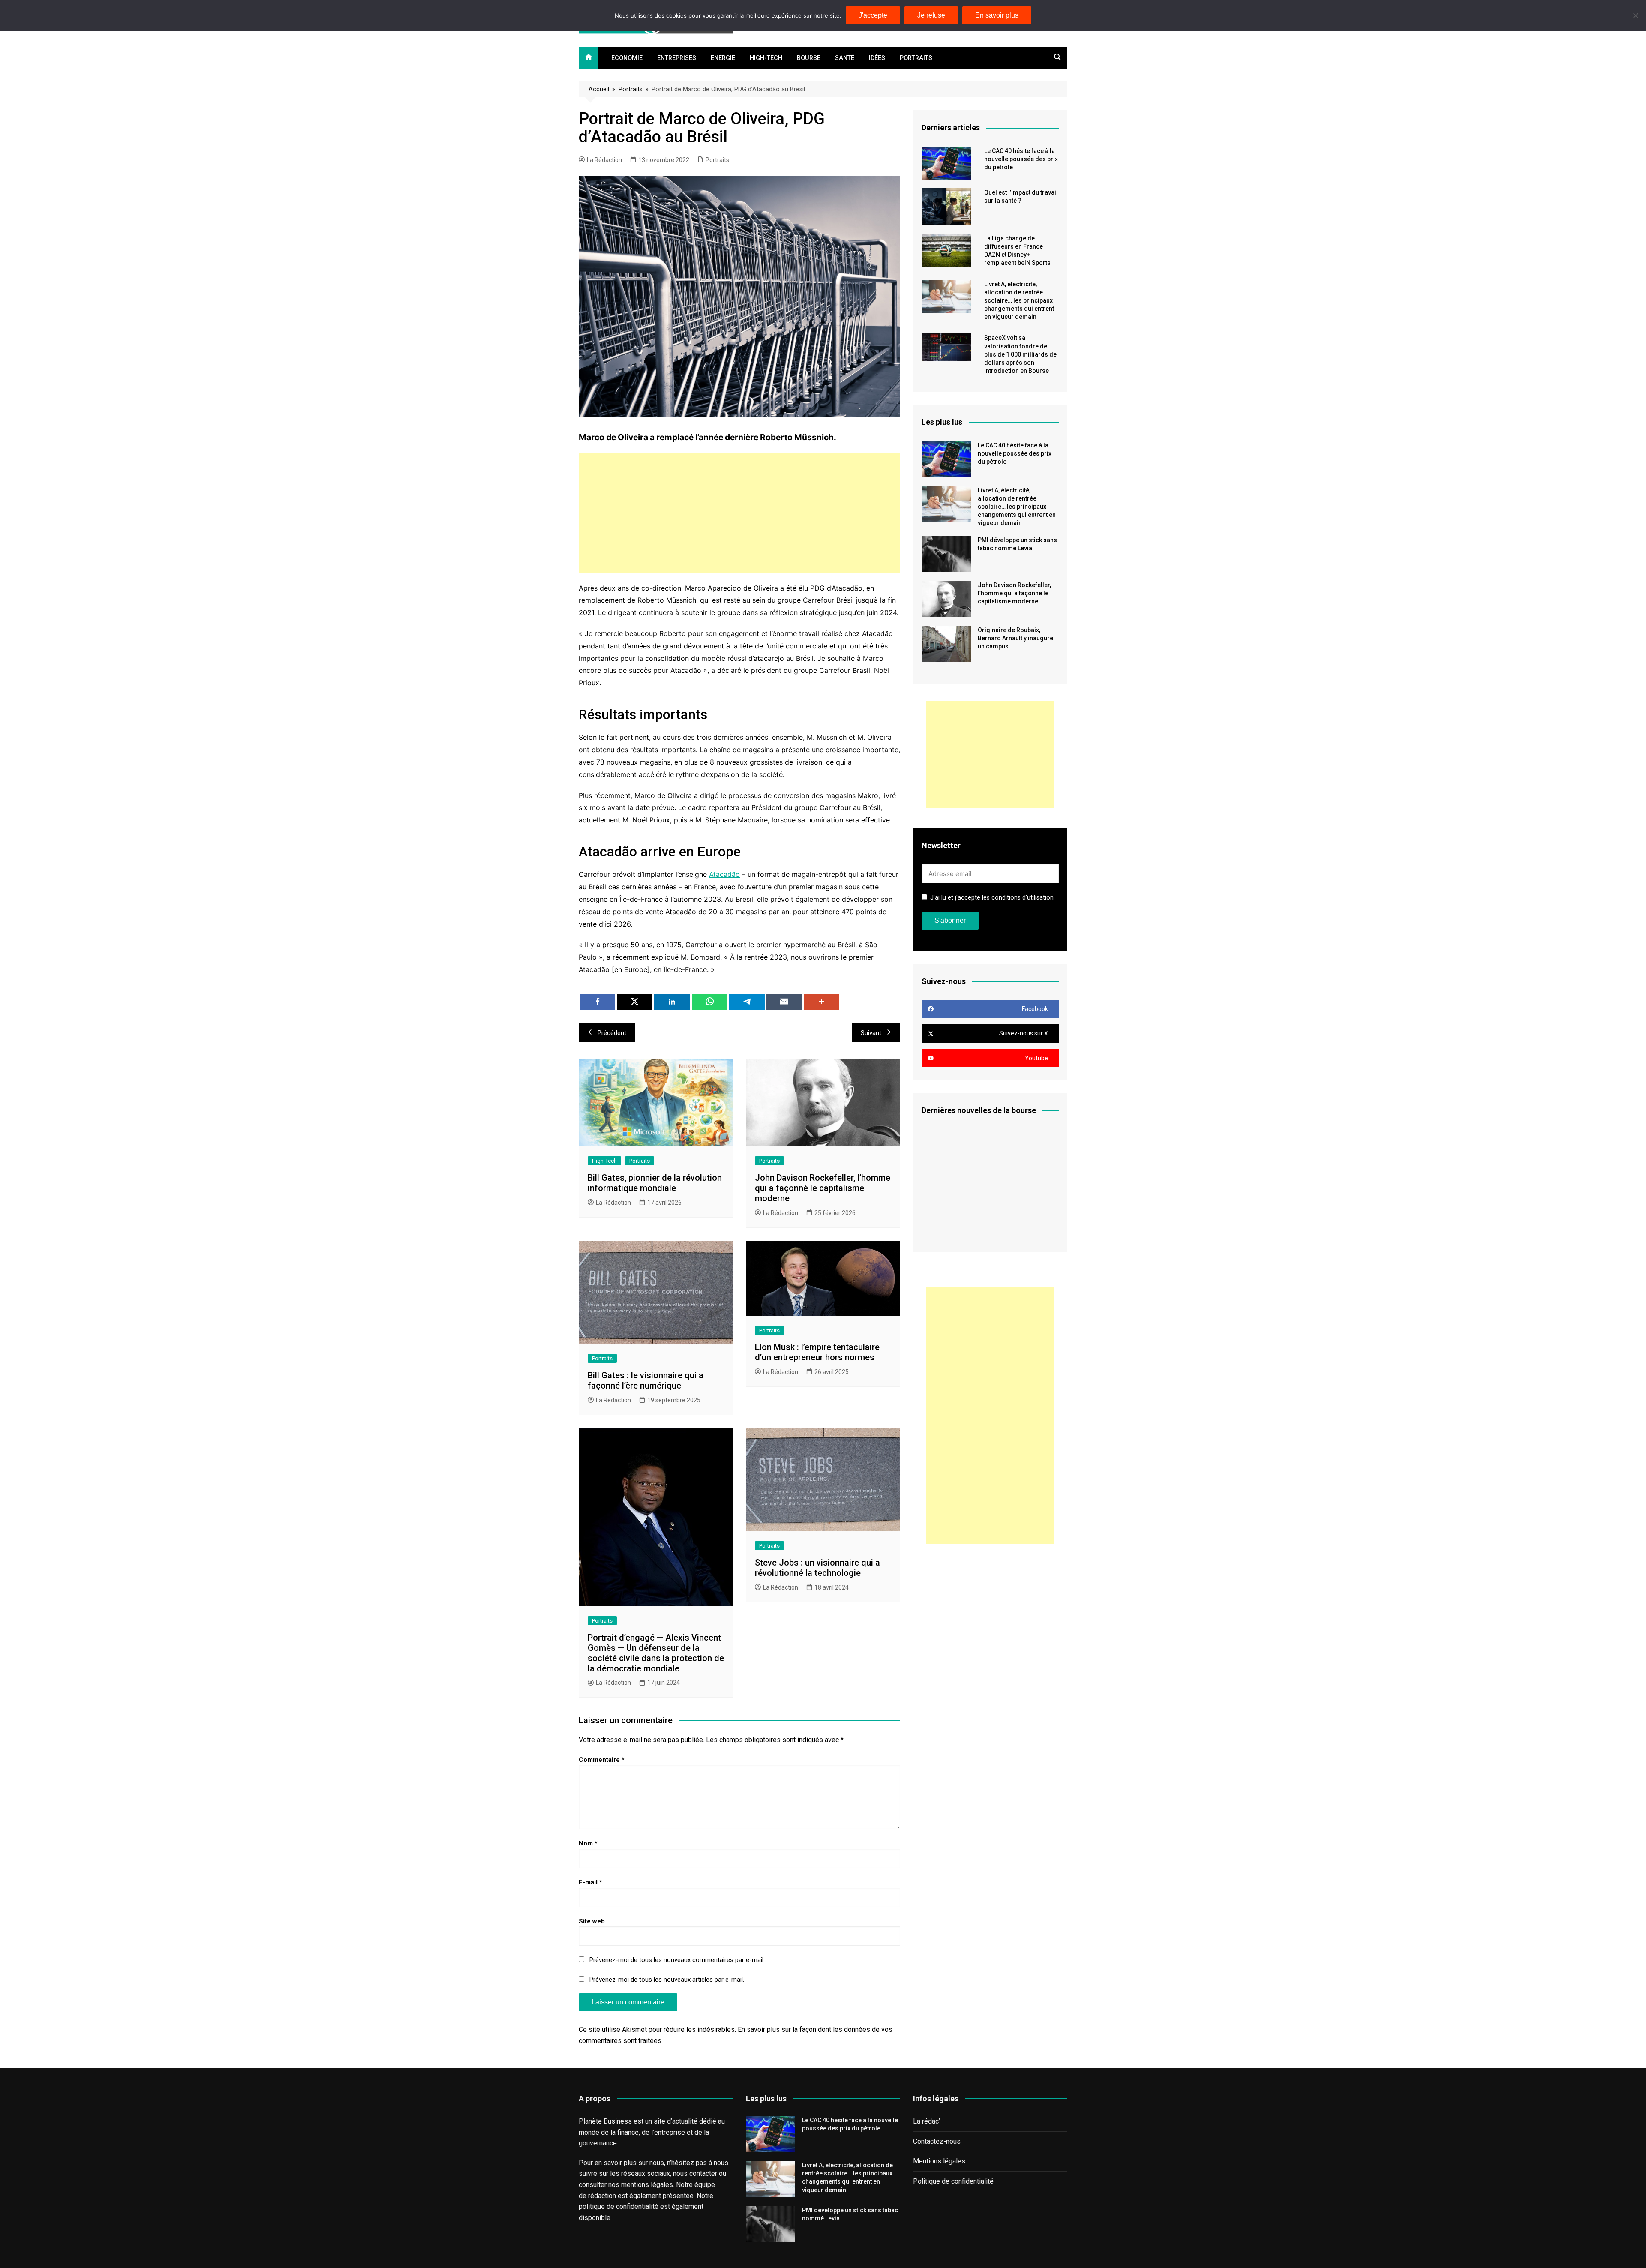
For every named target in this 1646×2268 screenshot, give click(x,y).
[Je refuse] (1635, 15)
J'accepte (873, 15)
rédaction (602, 2196)
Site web (592, 1921)
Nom (588, 1843)
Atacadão (724, 874)
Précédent (612, 1033)
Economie (627, 58)
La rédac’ (927, 2121)
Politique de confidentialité (953, 2181)
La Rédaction (604, 160)
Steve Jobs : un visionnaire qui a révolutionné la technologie (817, 1568)
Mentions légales (939, 2161)
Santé (845, 58)
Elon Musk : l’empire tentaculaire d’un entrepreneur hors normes (817, 1352)
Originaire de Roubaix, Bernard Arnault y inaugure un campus (1015, 638)
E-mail (590, 1882)
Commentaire (602, 1760)
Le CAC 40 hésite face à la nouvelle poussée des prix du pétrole (1021, 159)
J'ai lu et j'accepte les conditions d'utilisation (992, 898)
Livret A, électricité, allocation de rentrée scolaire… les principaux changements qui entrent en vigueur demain (1019, 301)
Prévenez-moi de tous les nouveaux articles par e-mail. (667, 1980)
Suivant (871, 1033)
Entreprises (677, 58)
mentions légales (647, 2185)
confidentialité (637, 2206)
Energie (723, 58)
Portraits (916, 58)
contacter (703, 2173)
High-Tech (766, 58)
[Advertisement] (739, 513)
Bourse (809, 58)
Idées (877, 58)
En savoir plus (997, 15)
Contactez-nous (937, 2141)
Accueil (599, 89)
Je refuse (931, 15)
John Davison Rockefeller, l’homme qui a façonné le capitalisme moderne (823, 1188)
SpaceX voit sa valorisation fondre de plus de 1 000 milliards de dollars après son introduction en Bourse (1020, 354)
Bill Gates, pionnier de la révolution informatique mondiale (655, 1183)
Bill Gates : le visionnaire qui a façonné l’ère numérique (646, 1380)
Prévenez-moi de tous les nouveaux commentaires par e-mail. (677, 1960)
